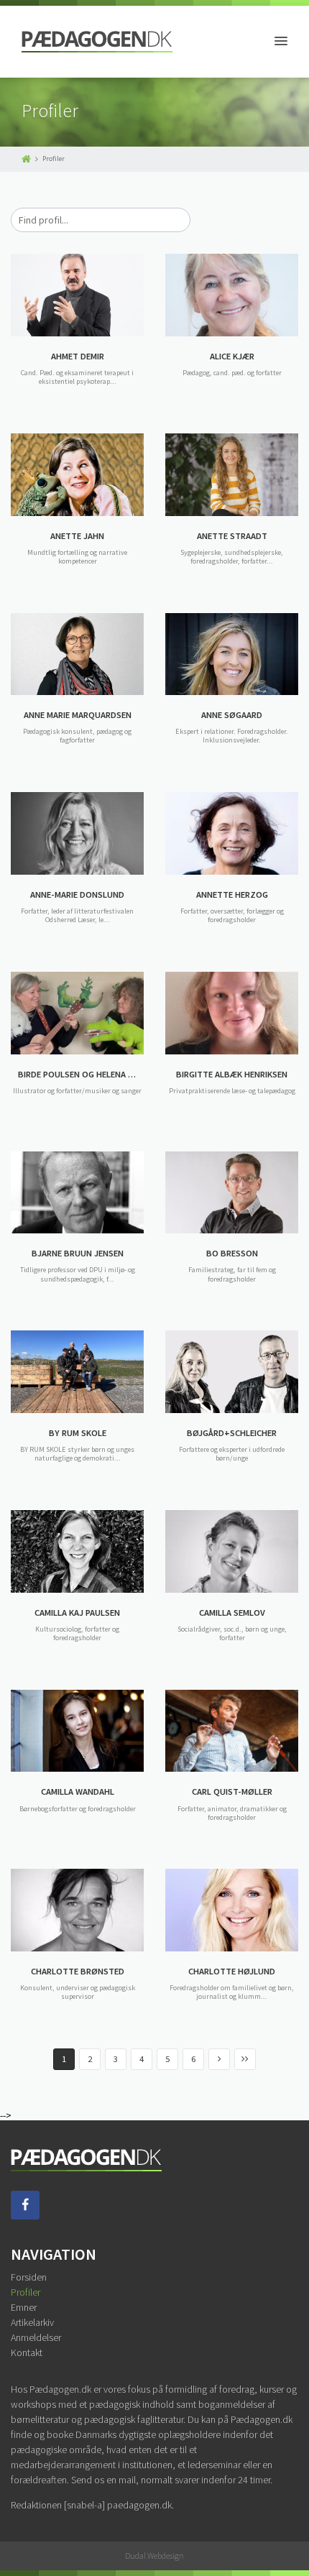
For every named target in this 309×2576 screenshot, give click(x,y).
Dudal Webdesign (154, 2556)
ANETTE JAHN (77, 536)
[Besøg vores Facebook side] (25, 2216)
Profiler (26, 2292)
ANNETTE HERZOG (232, 894)
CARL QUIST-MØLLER (232, 1791)
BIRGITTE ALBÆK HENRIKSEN (232, 1074)
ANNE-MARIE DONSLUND (77, 894)
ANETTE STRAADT (232, 536)
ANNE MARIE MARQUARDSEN (78, 715)
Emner (24, 2307)
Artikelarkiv (32, 2322)
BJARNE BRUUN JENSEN (78, 1253)
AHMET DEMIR (78, 356)
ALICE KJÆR (232, 356)
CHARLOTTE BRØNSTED (78, 1971)
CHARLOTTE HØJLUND (232, 1971)
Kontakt (27, 2352)
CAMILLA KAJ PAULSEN (77, 1613)
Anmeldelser (36, 2337)
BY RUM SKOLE (78, 1433)
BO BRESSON (232, 1253)
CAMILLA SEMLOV (232, 1613)
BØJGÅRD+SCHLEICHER (232, 1433)
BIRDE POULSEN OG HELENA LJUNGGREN (81, 1074)
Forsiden (29, 2277)
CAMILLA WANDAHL (78, 1791)
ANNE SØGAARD (232, 715)
